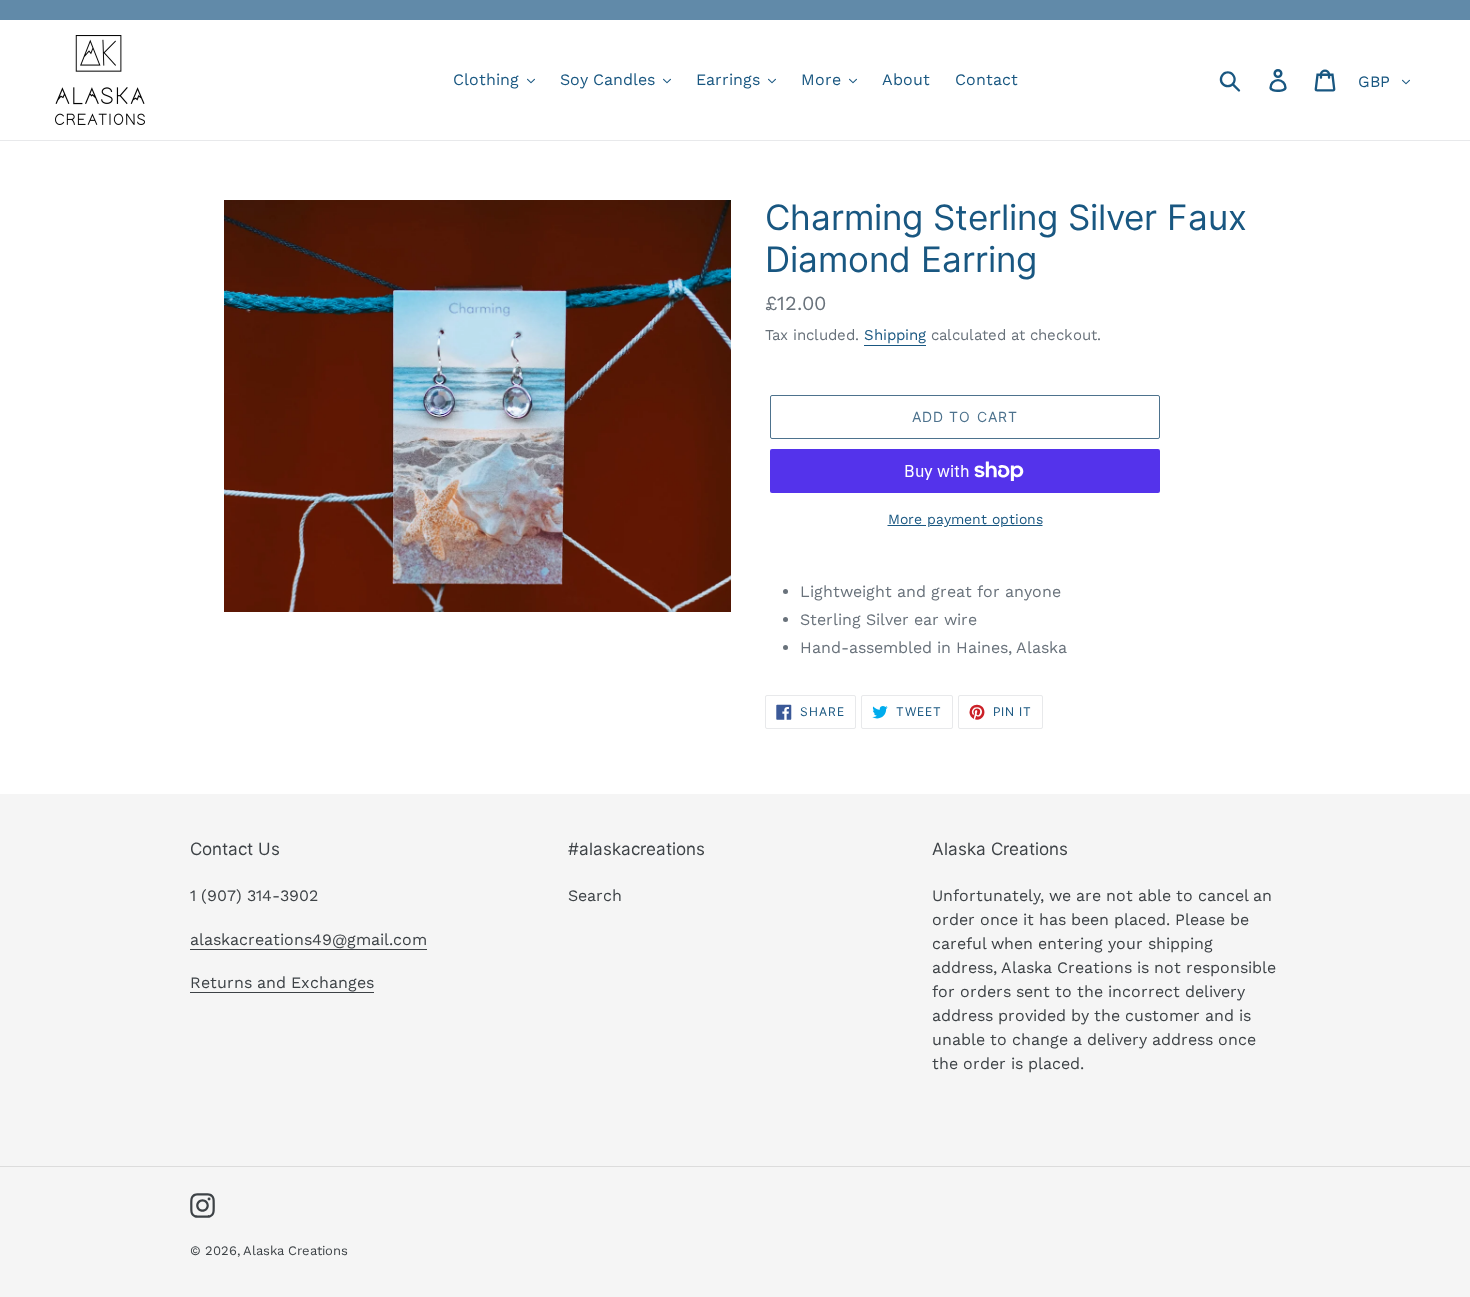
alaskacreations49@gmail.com (308, 939)
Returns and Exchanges (282, 982)
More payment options (965, 519)
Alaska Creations (295, 1250)
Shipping (895, 335)
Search (595, 895)
